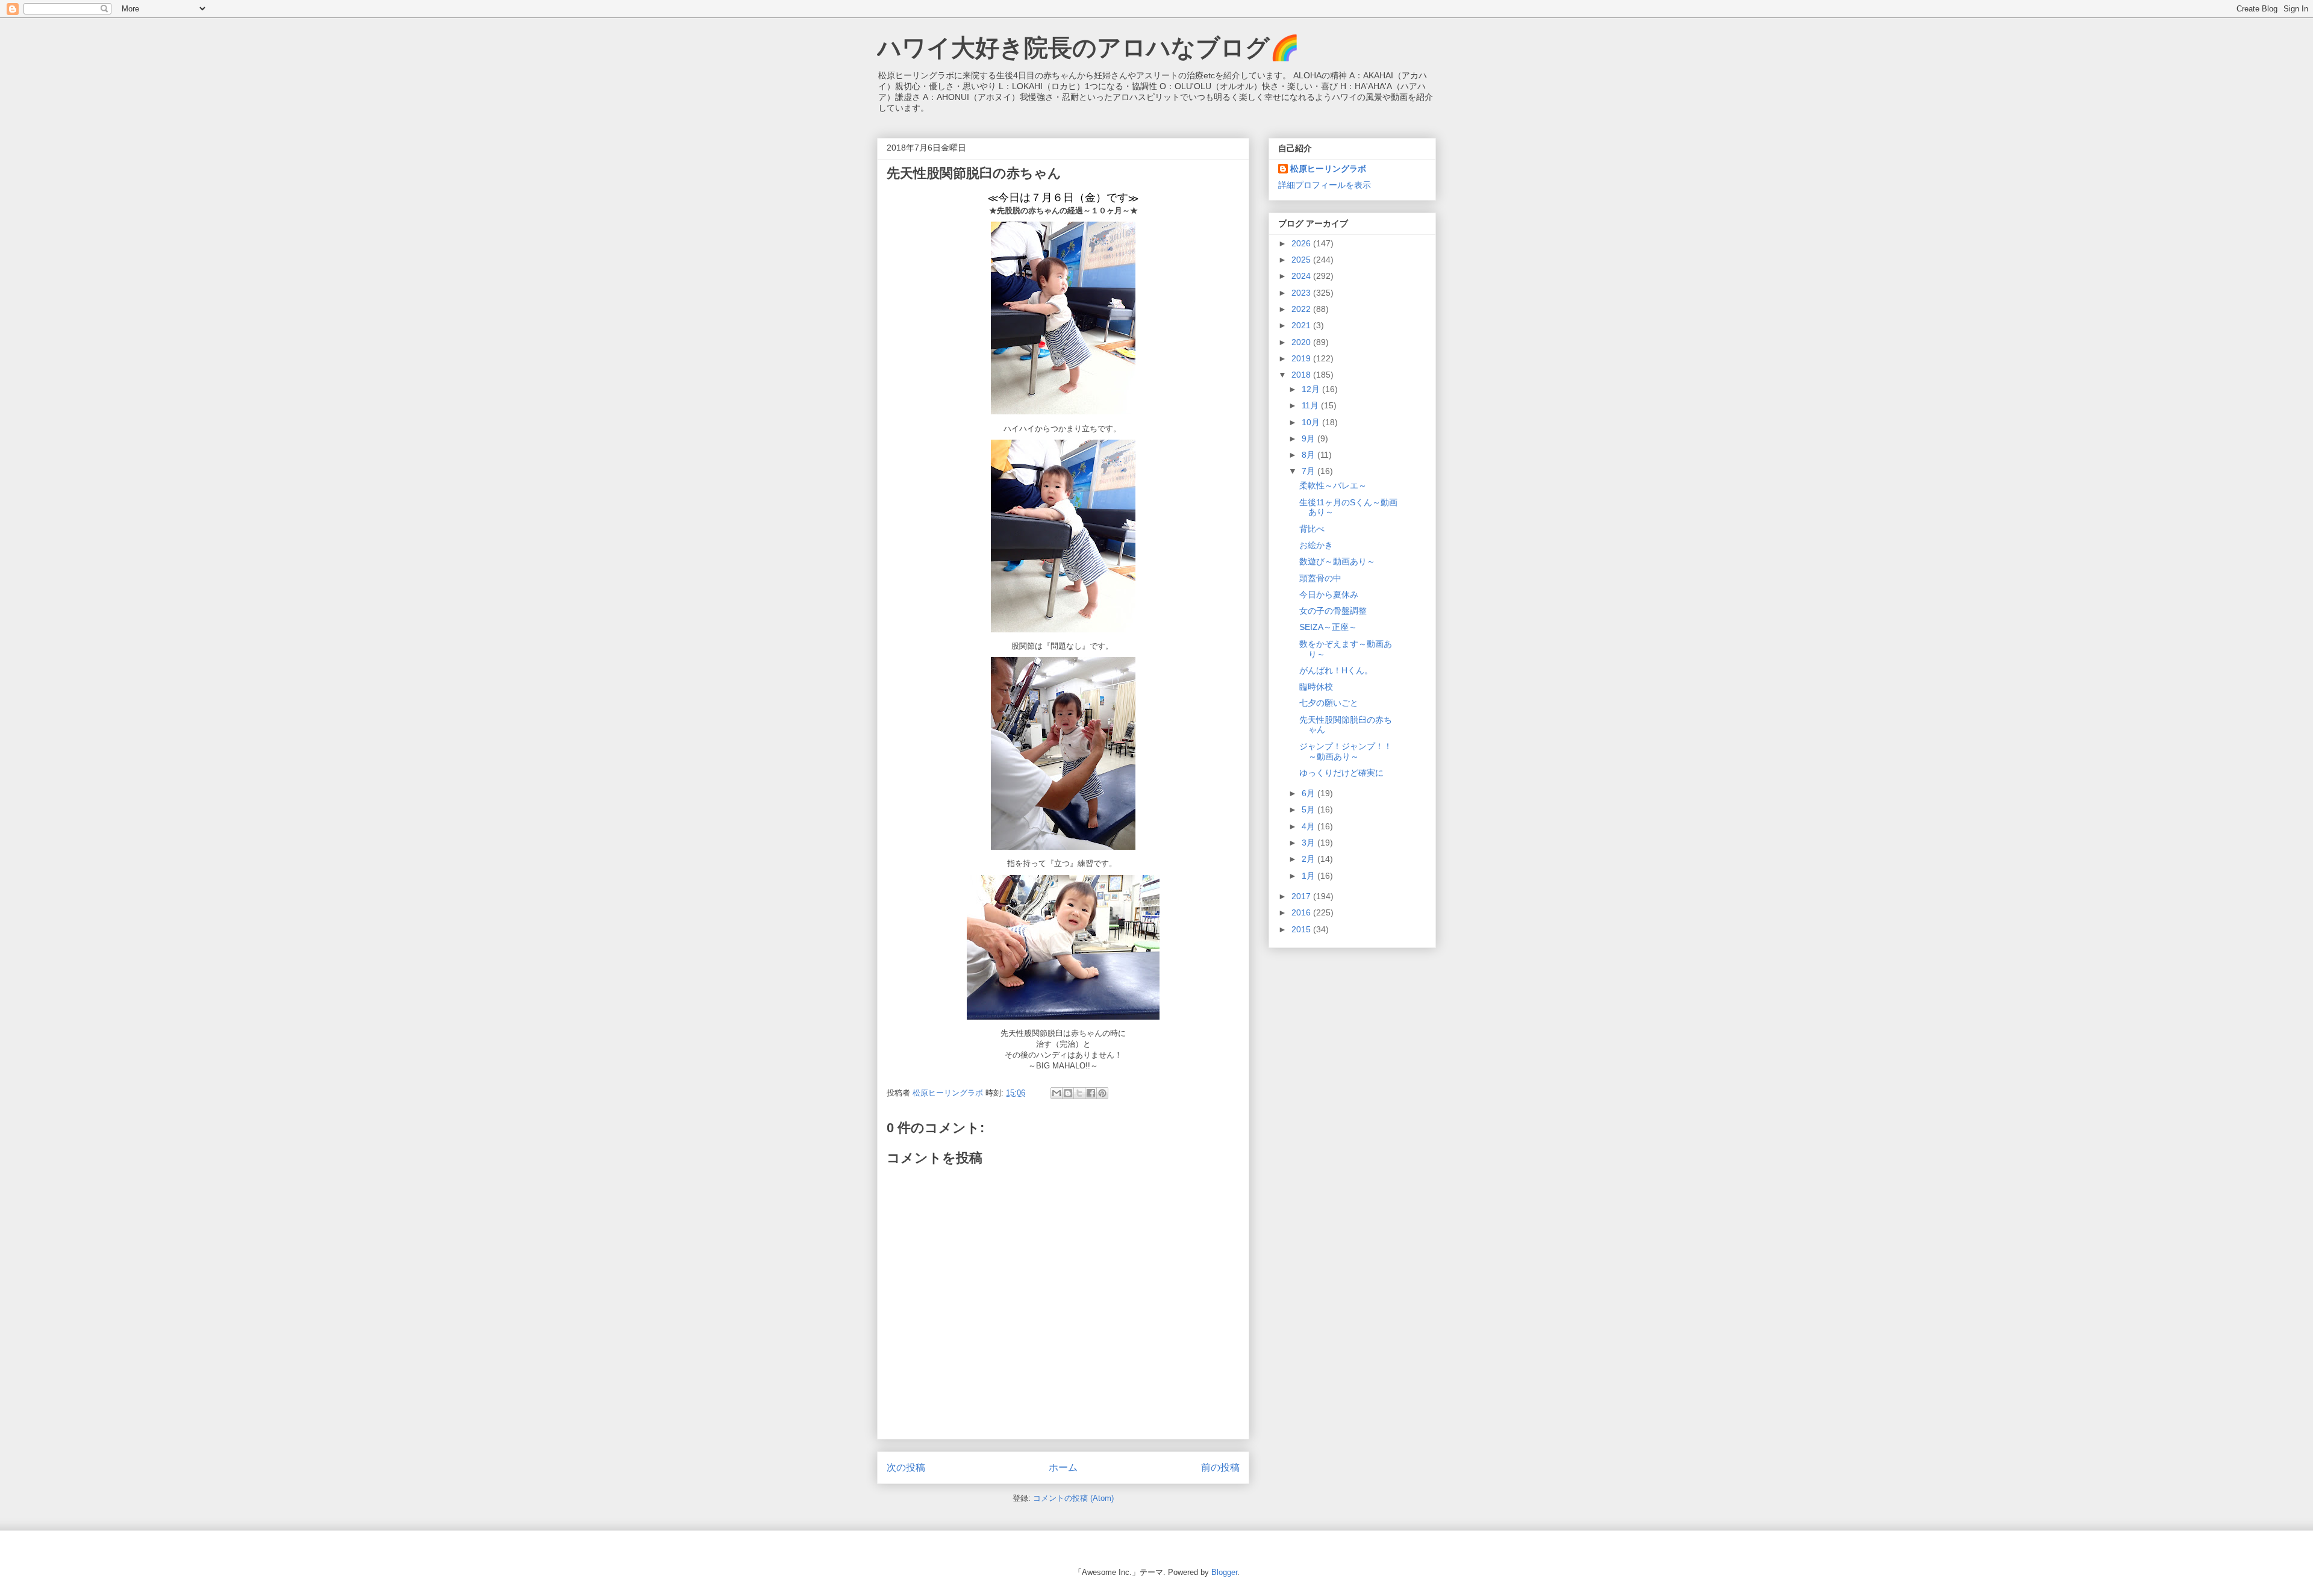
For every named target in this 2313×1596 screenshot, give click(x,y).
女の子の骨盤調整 (1333, 611)
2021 (1302, 325)
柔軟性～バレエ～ (1333, 485)
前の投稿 (1220, 1467)
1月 (1309, 876)
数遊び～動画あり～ (1337, 561)
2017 (1302, 896)
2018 (1302, 375)
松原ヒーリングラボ (1328, 169)
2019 (1302, 358)
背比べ (1312, 529)
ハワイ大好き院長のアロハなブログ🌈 (1088, 48)
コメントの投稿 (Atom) (1073, 1498)
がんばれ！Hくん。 (1336, 670)
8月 (1309, 455)
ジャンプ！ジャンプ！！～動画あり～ (1346, 751)
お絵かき (1316, 545)
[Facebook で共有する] (1091, 1093)
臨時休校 (1316, 687)
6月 (1309, 793)
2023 (1302, 293)
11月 (1311, 405)
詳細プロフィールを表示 (1325, 185)
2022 (1302, 309)
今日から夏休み (1329, 594)
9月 (1309, 438)
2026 (1302, 243)
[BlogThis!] (1068, 1093)
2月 (1309, 859)
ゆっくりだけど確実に (1341, 773)
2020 (1302, 342)
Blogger (1224, 1572)
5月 (1309, 809)
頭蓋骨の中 (1320, 578)
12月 (1312, 389)
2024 (1302, 276)
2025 (1302, 260)
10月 (1312, 422)
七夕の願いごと (1329, 703)
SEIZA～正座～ (1328, 627)
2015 (1302, 929)
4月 (1309, 826)
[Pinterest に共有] (1102, 1093)
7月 (1309, 471)
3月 (1309, 843)
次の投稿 (906, 1467)
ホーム (1063, 1467)
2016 (1302, 912)
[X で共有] (1079, 1093)
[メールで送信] (1057, 1093)
